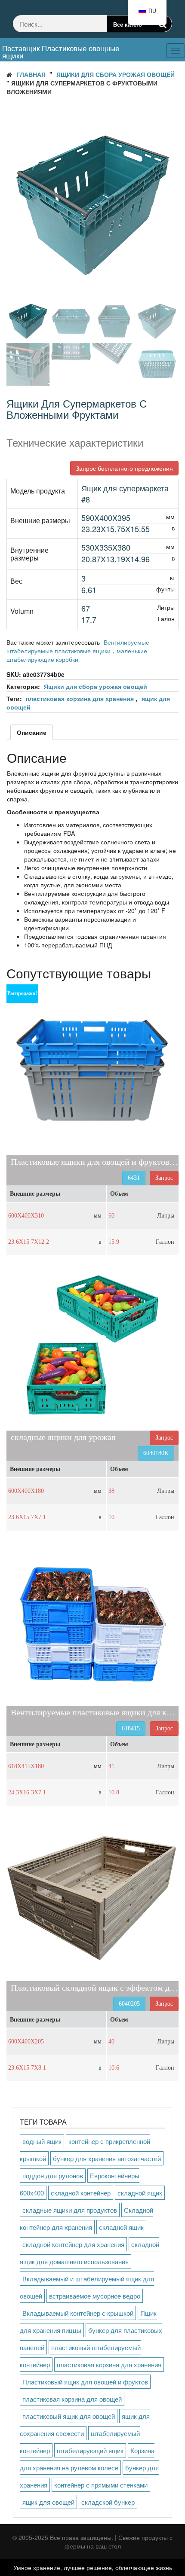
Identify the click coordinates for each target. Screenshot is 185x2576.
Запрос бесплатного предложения (124, 468)
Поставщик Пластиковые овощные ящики (61, 52)
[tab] (32, 732)
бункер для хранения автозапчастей (107, 2158)
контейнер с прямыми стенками (101, 2485)
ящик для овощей (48, 2502)
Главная (31, 74)
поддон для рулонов (53, 2176)
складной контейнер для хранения (73, 2244)
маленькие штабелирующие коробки (77, 655)
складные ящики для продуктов (70, 2210)
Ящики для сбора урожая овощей (116, 74)
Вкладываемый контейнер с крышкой (78, 2313)
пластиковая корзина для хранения (80, 698)
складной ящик (140, 2193)
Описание (32, 732)
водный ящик (42, 2141)
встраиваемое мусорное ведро (95, 2296)
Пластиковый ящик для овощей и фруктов (85, 2382)
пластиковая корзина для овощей (72, 2399)
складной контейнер (81, 2193)
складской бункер (108, 2502)
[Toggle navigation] (141, 44)
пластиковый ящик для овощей (69, 2416)
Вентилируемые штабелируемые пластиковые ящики (78, 646)
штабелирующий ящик (90, 2450)
